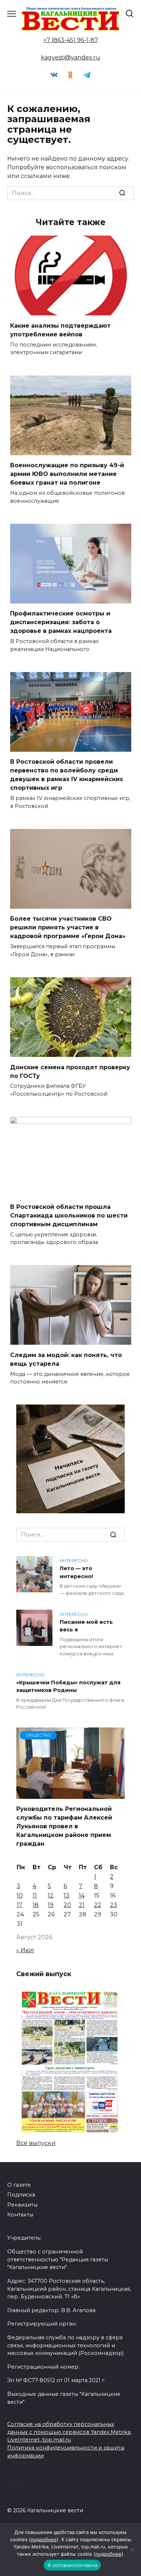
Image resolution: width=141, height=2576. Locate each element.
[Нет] (132, 2550)
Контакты (20, 2215)
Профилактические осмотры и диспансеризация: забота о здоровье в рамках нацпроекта (61, 622)
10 (20, 1895)
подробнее (44, 2539)
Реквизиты (22, 2205)
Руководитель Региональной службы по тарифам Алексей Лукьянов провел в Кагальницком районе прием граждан (64, 1826)
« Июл (25, 1950)
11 (35, 1895)
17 (20, 1905)
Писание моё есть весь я (86, 1626)
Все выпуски (36, 2143)
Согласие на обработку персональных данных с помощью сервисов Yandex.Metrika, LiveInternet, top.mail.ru (69, 2432)
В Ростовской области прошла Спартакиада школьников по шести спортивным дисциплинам (69, 1215)
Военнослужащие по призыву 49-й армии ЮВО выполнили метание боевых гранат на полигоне (67, 474)
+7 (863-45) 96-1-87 (71, 40)
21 (82, 1905)
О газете (19, 2185)
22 (98, 1905)
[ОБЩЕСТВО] (70, 1794)
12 (51, 1895)
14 (82, 1895)
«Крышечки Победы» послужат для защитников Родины (68, 1687)
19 (51, 1905)
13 (67, 1895)
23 (114, 1905)
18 (36, 1905)
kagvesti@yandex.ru (70, 57)
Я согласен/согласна (72, 2565)
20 (67, 1905)
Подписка (21, 2195)
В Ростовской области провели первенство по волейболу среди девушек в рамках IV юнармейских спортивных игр (67, 775)
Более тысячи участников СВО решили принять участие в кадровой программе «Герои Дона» (68, 927)
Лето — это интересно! (76, 1572)
